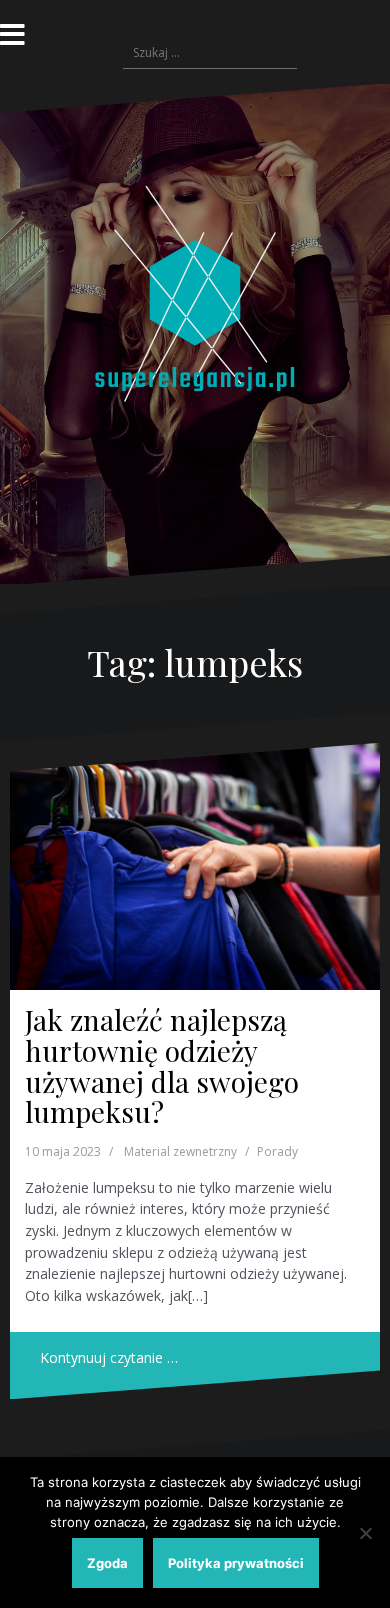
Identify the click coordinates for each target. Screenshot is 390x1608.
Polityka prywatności (236, 1563)
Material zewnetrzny (180, 1151)
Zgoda (107, 1563)
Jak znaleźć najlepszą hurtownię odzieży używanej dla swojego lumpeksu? (162, 1065)
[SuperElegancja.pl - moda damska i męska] (195, 332)
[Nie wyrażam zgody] (365, 1533)
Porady (277, 1151)
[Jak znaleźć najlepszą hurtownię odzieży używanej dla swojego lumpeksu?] (195, 866)
